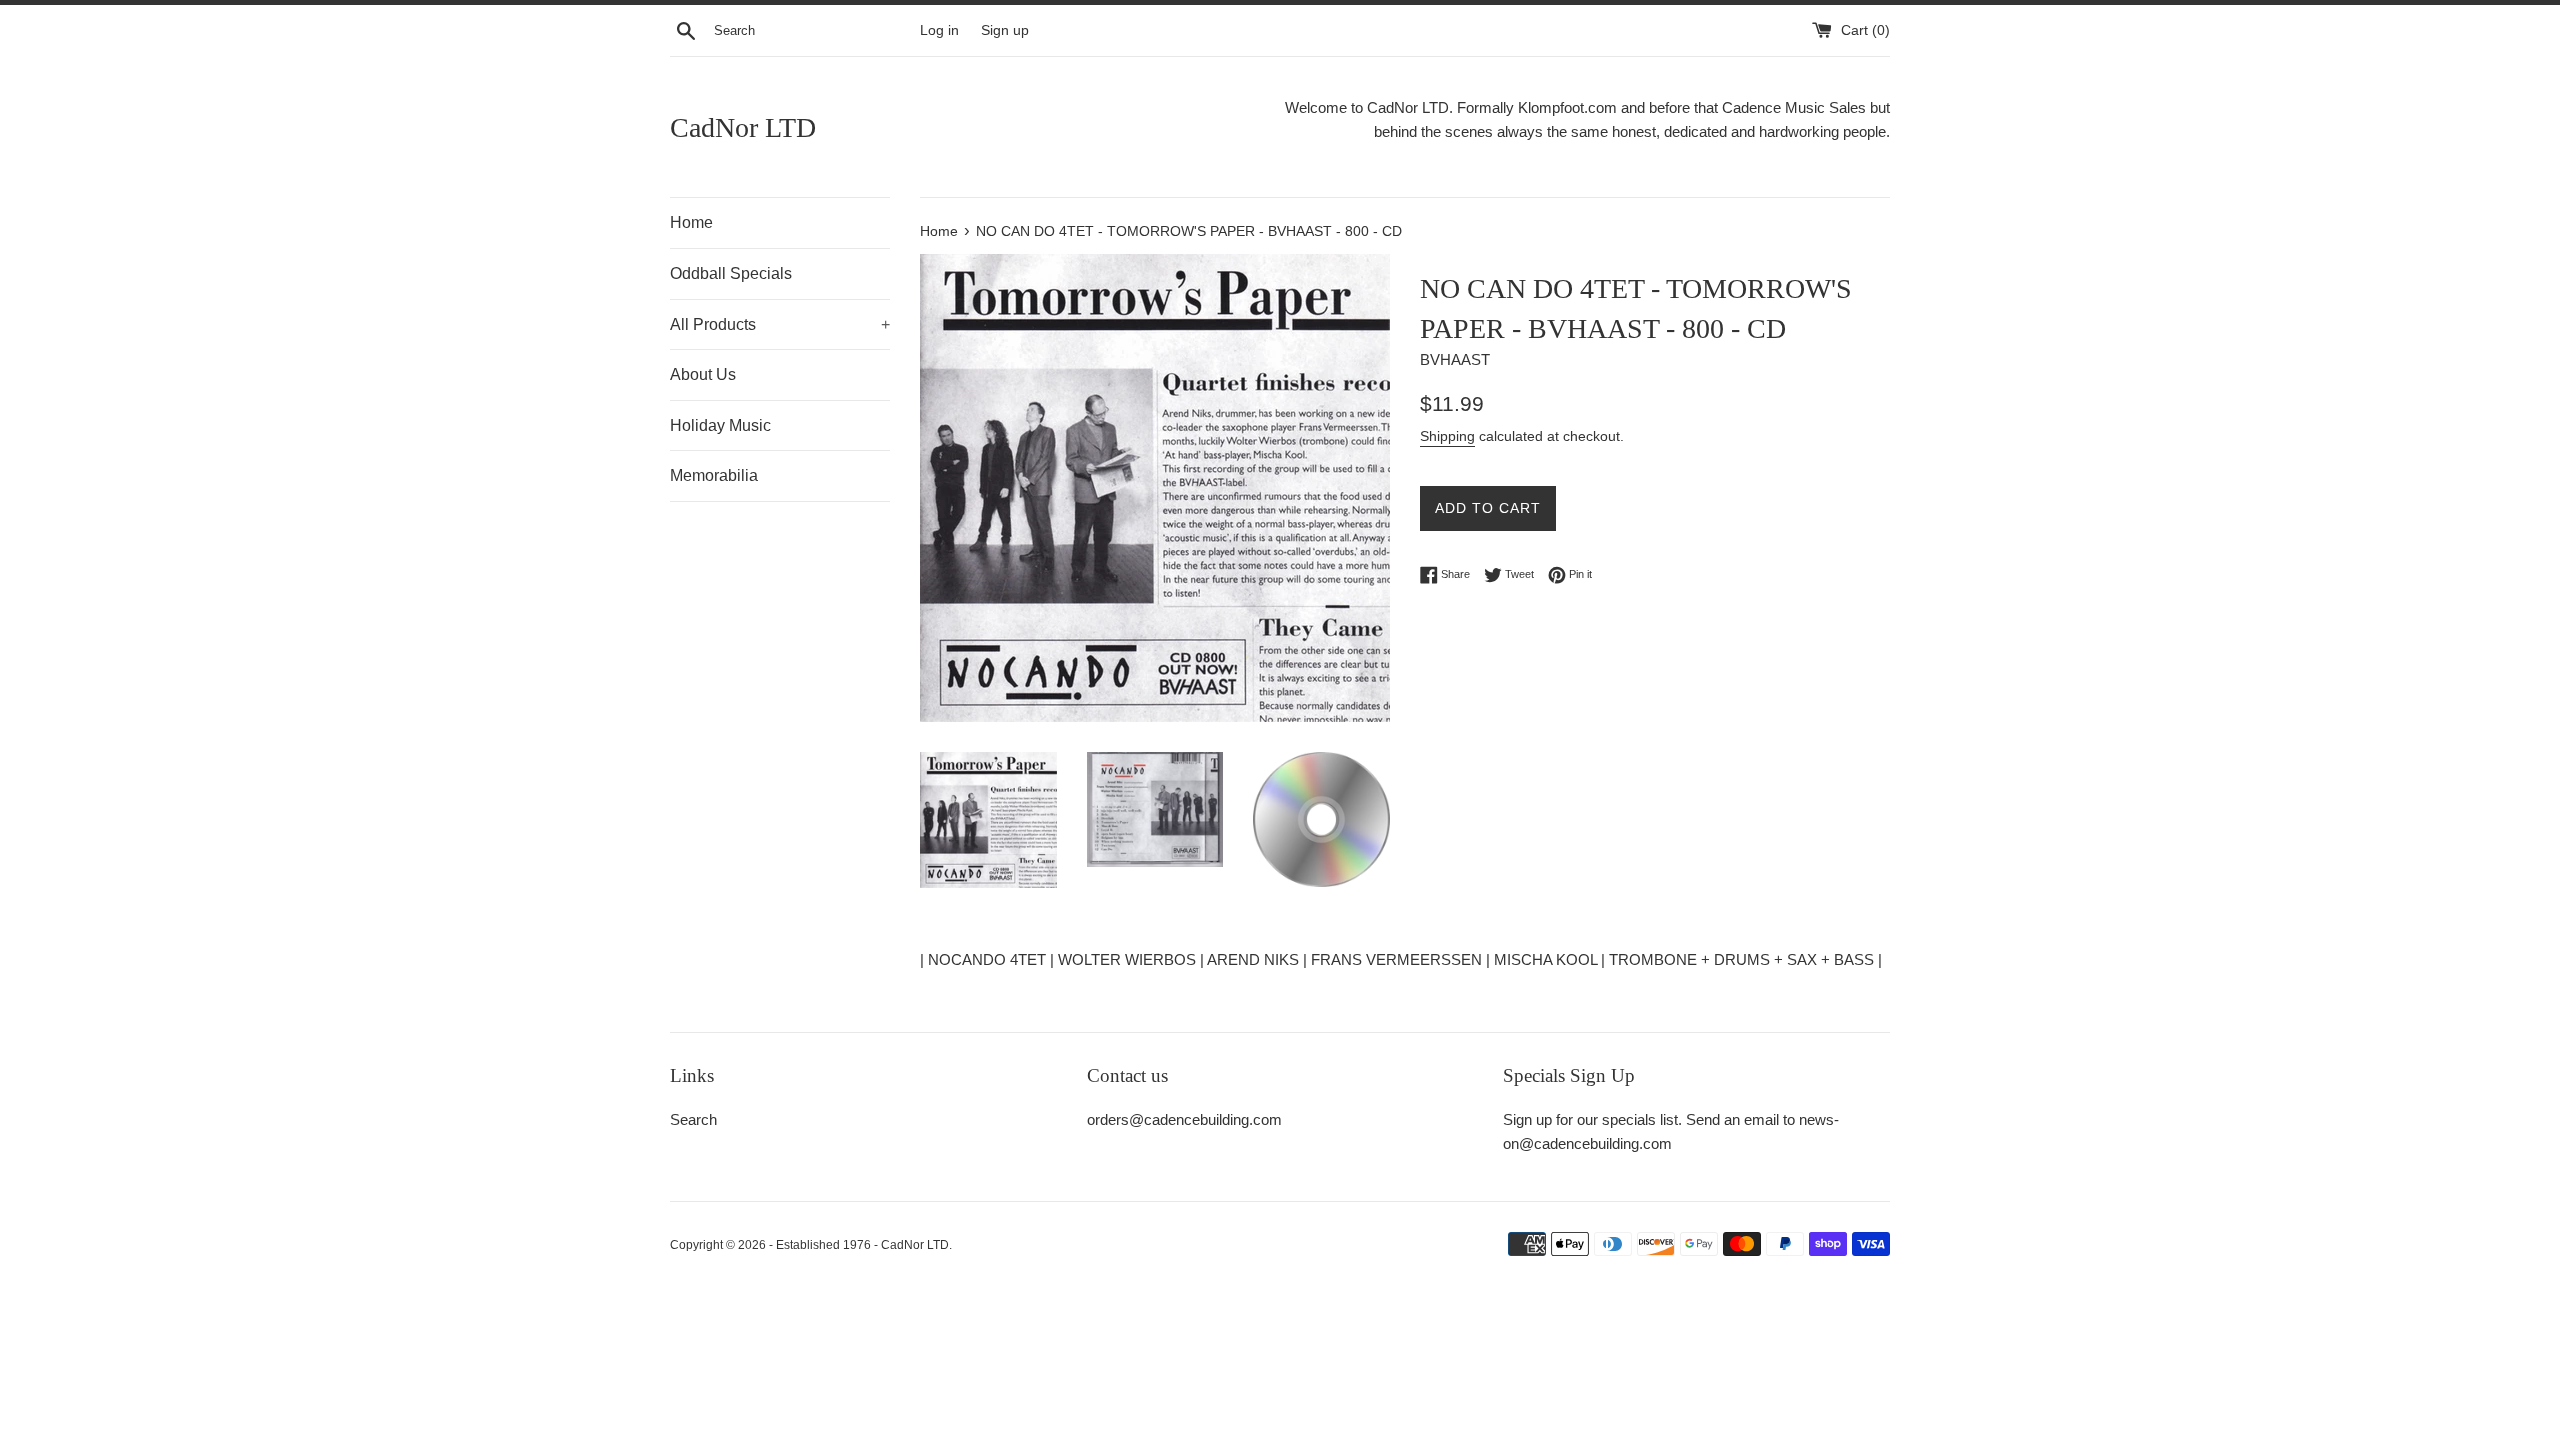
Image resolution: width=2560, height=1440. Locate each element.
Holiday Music (720, 425)
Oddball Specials (731, 273)
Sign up (1005, 30)
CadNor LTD (743, 127)
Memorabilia (714, 475)
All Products (780, 324)
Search (693, 1119)
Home (691, 222)
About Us (703, 374)
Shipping (1447, 436)
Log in (939, 30)
